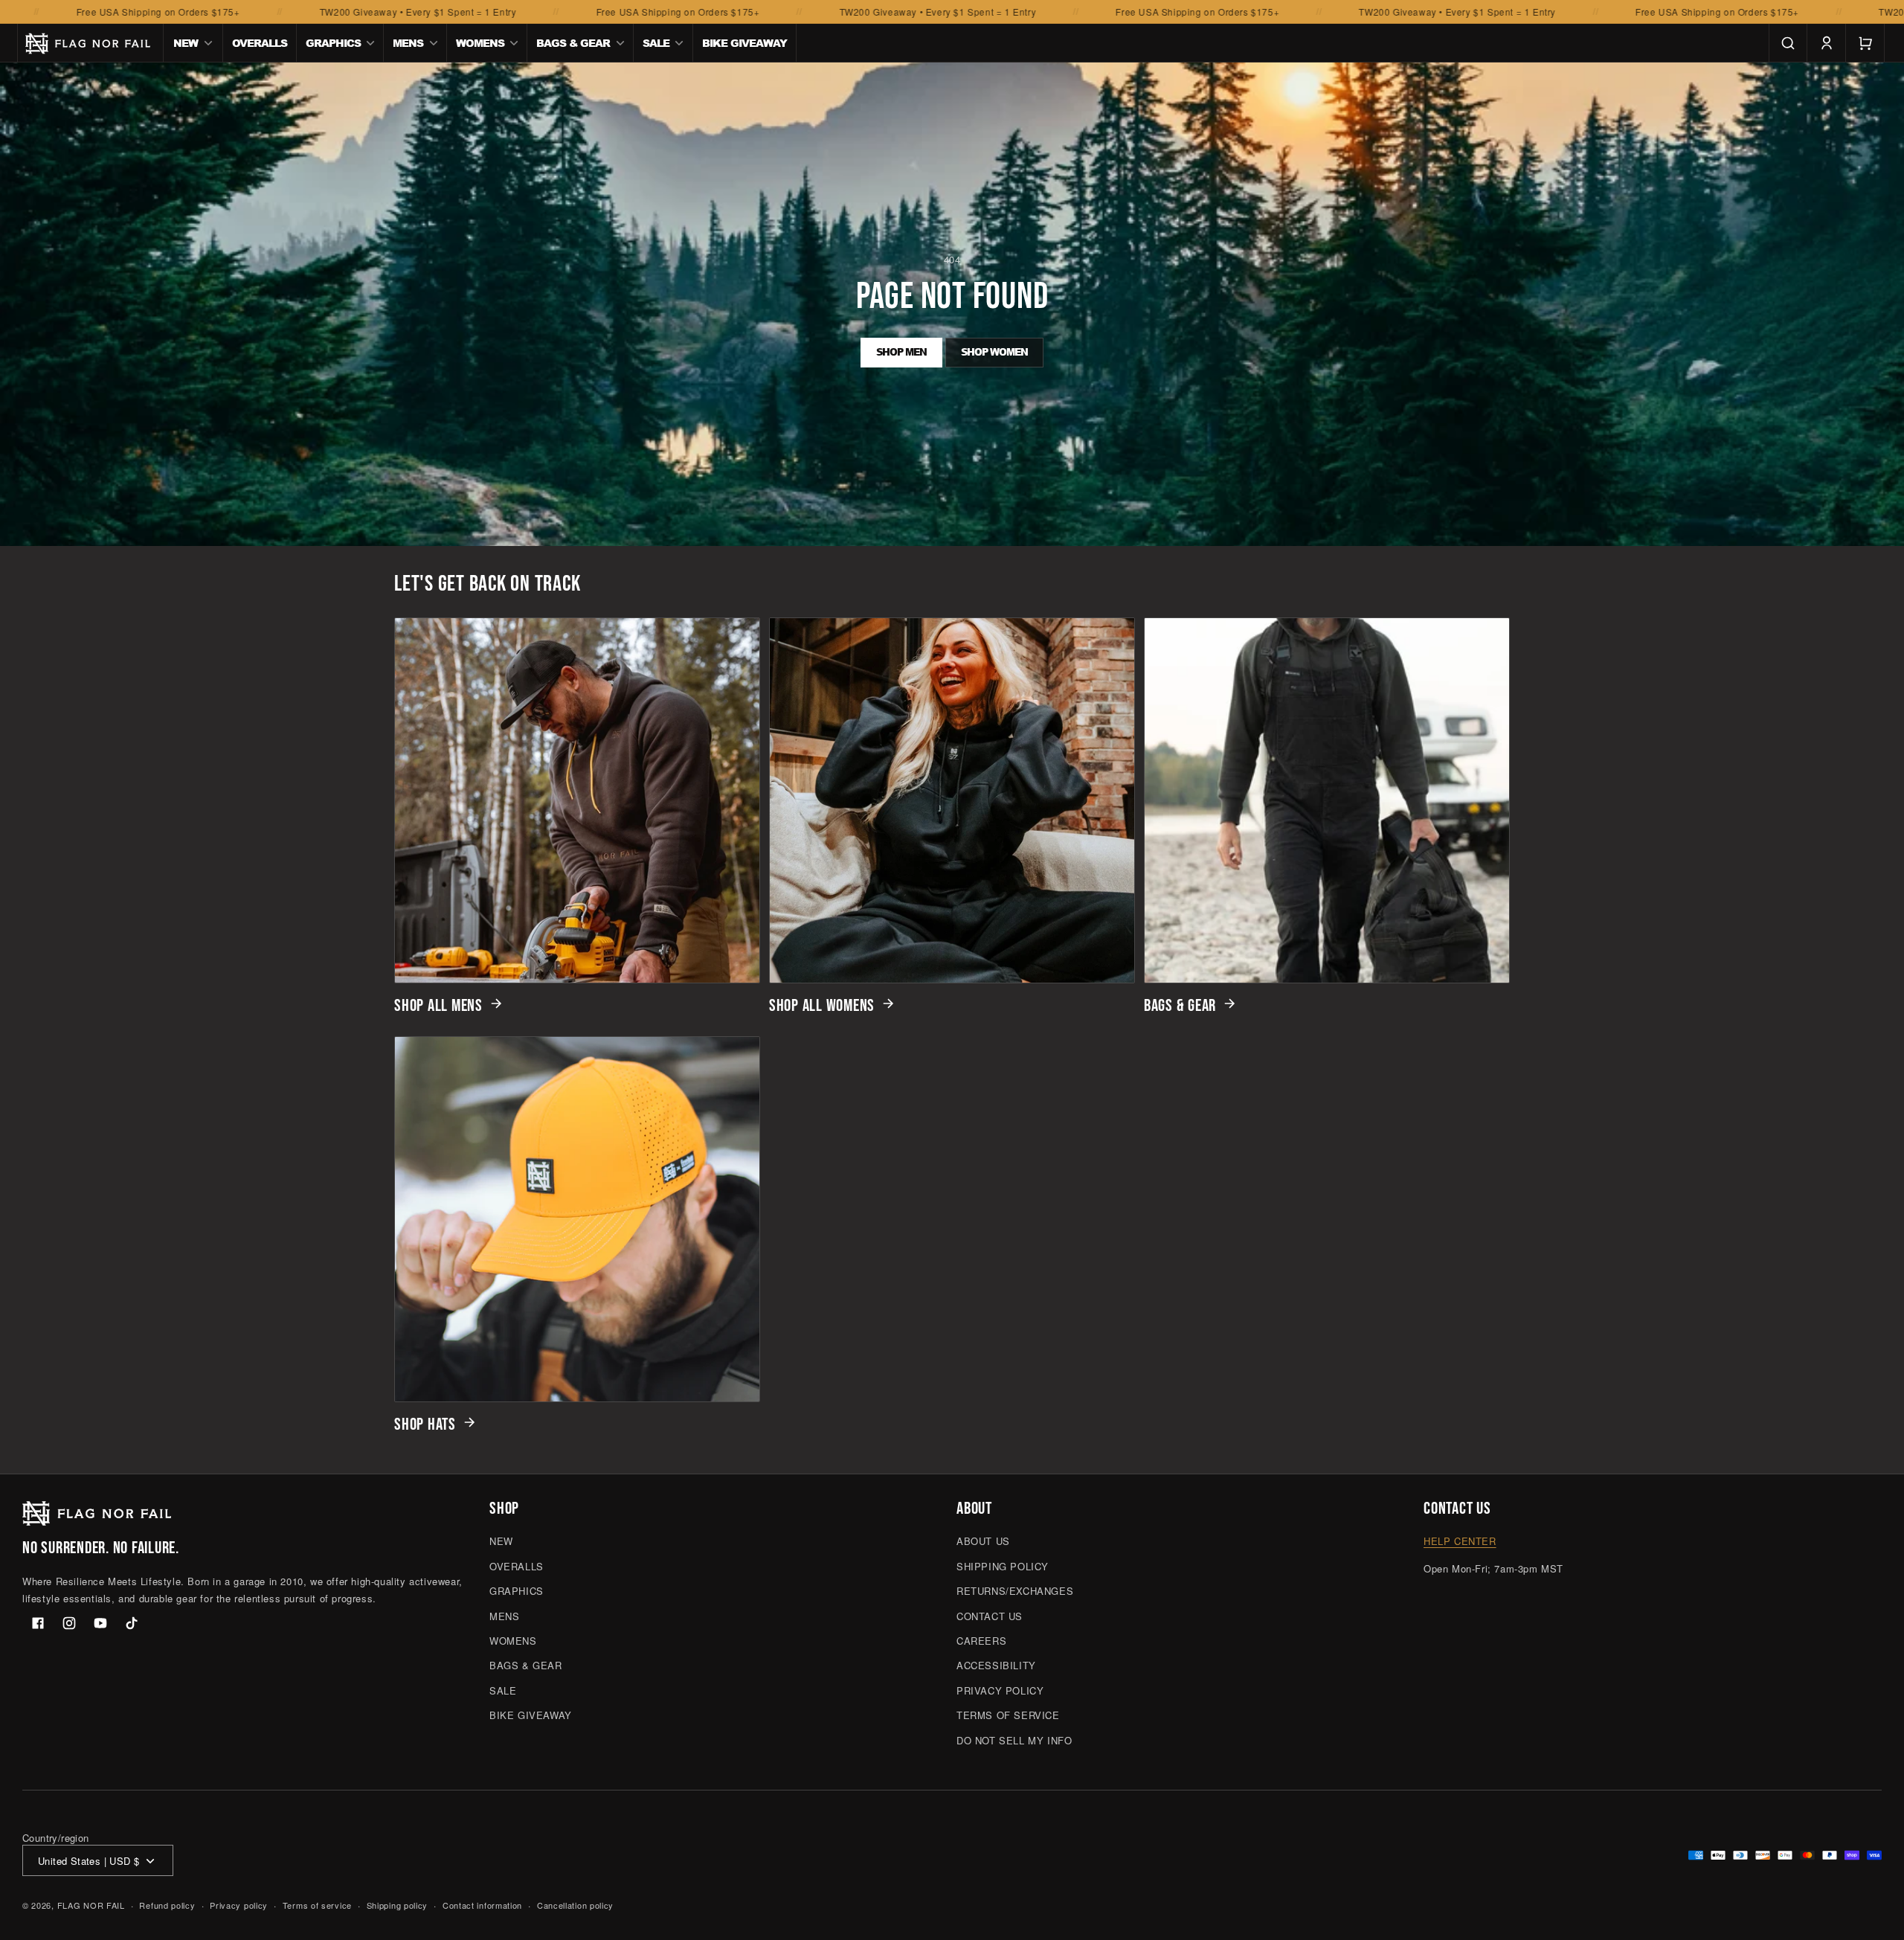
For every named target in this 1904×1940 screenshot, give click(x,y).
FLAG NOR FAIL (91, 1906)
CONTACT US (990, 1616)
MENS (504, 1616)
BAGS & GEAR (1180, 1006)
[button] (193, 43)
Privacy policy (239, 1905)
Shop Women (994, 352)
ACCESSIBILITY (996, 1666)
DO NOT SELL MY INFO (1014, 1740)
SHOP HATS (425, 1425)
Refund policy (167, 1905)
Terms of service (317, 1905)
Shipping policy (398, 1905)
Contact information (482, 1905)
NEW (501, 1542)
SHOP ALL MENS (438, 1006)
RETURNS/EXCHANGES (1015, 1591)
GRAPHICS (517, 1591)
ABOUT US (983, 1542)
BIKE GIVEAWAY (531, 1715)
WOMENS (513, 1641)
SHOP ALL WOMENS (822, 1006)
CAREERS (981, 1641)
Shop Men (901, 352)
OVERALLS (517, 1566)
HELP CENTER (1460, 1542)
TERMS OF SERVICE (1008, 1715)
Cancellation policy (575, 1905)
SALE (503, 1690)
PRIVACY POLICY (1000, 1690)
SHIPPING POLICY (1003, 1566)
